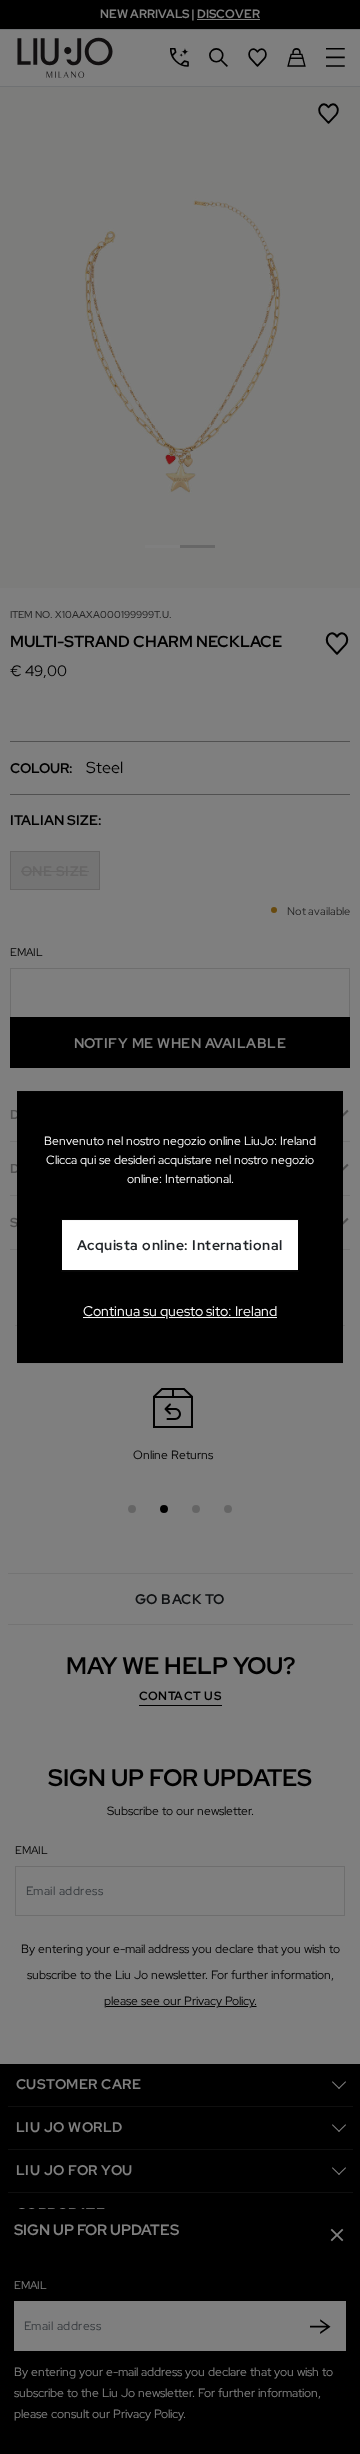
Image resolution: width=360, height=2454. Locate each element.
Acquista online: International (180, 1245)
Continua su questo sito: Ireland (180, 1311)
